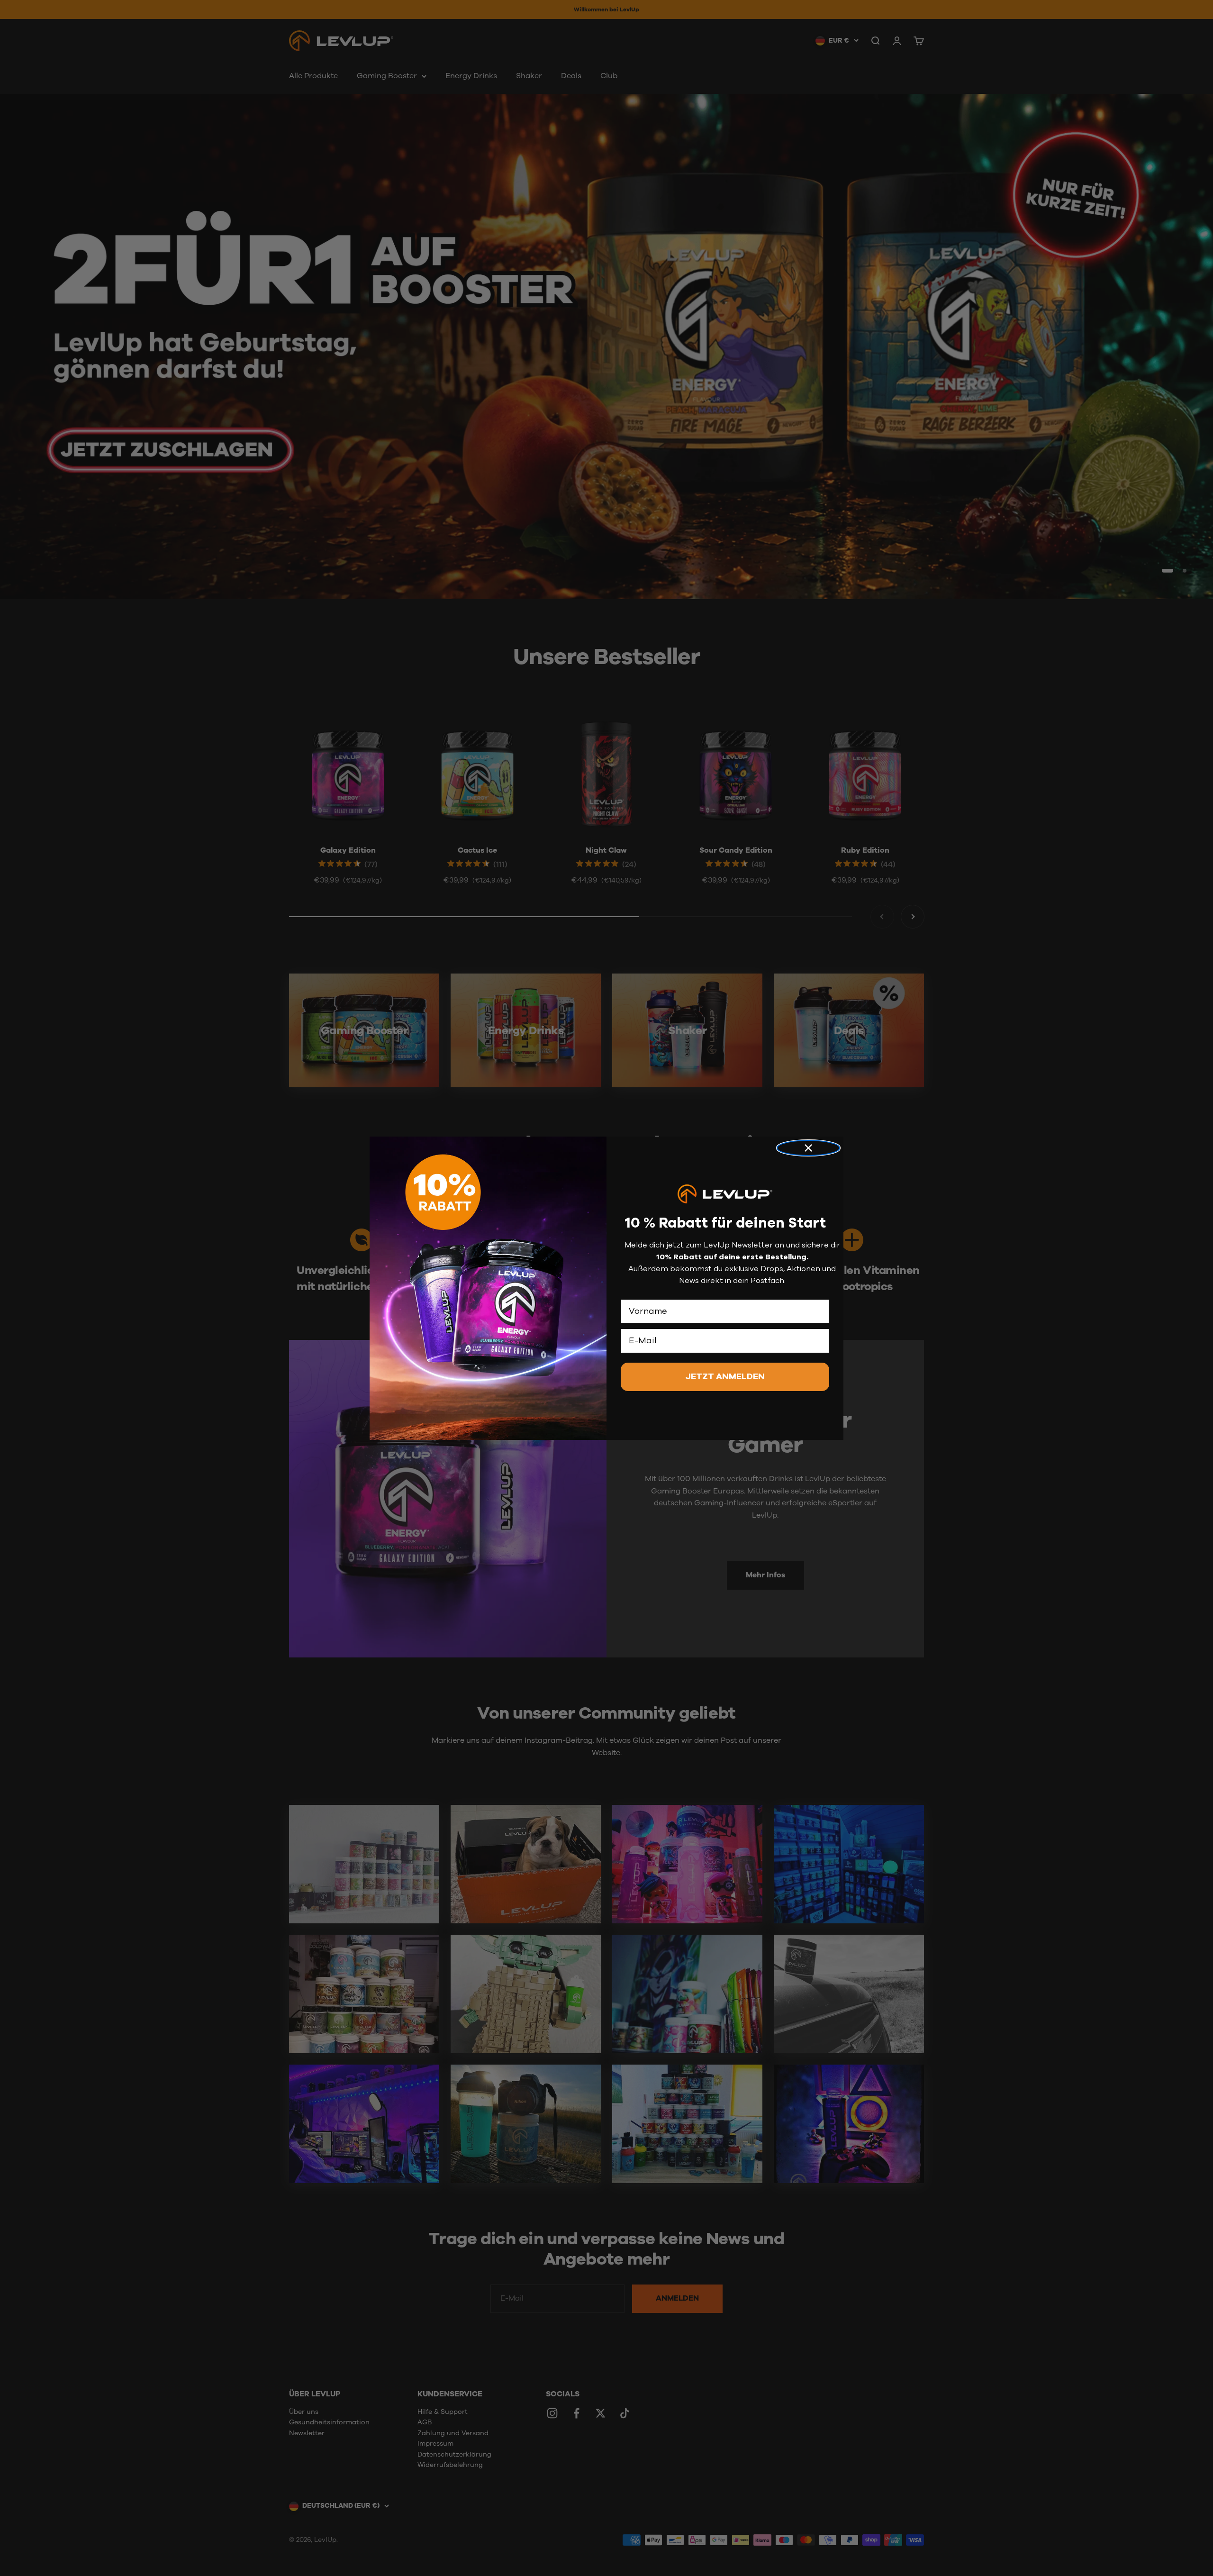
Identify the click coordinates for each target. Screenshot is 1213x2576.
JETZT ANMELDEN (725, 1376)
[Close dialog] (808, 1148)
